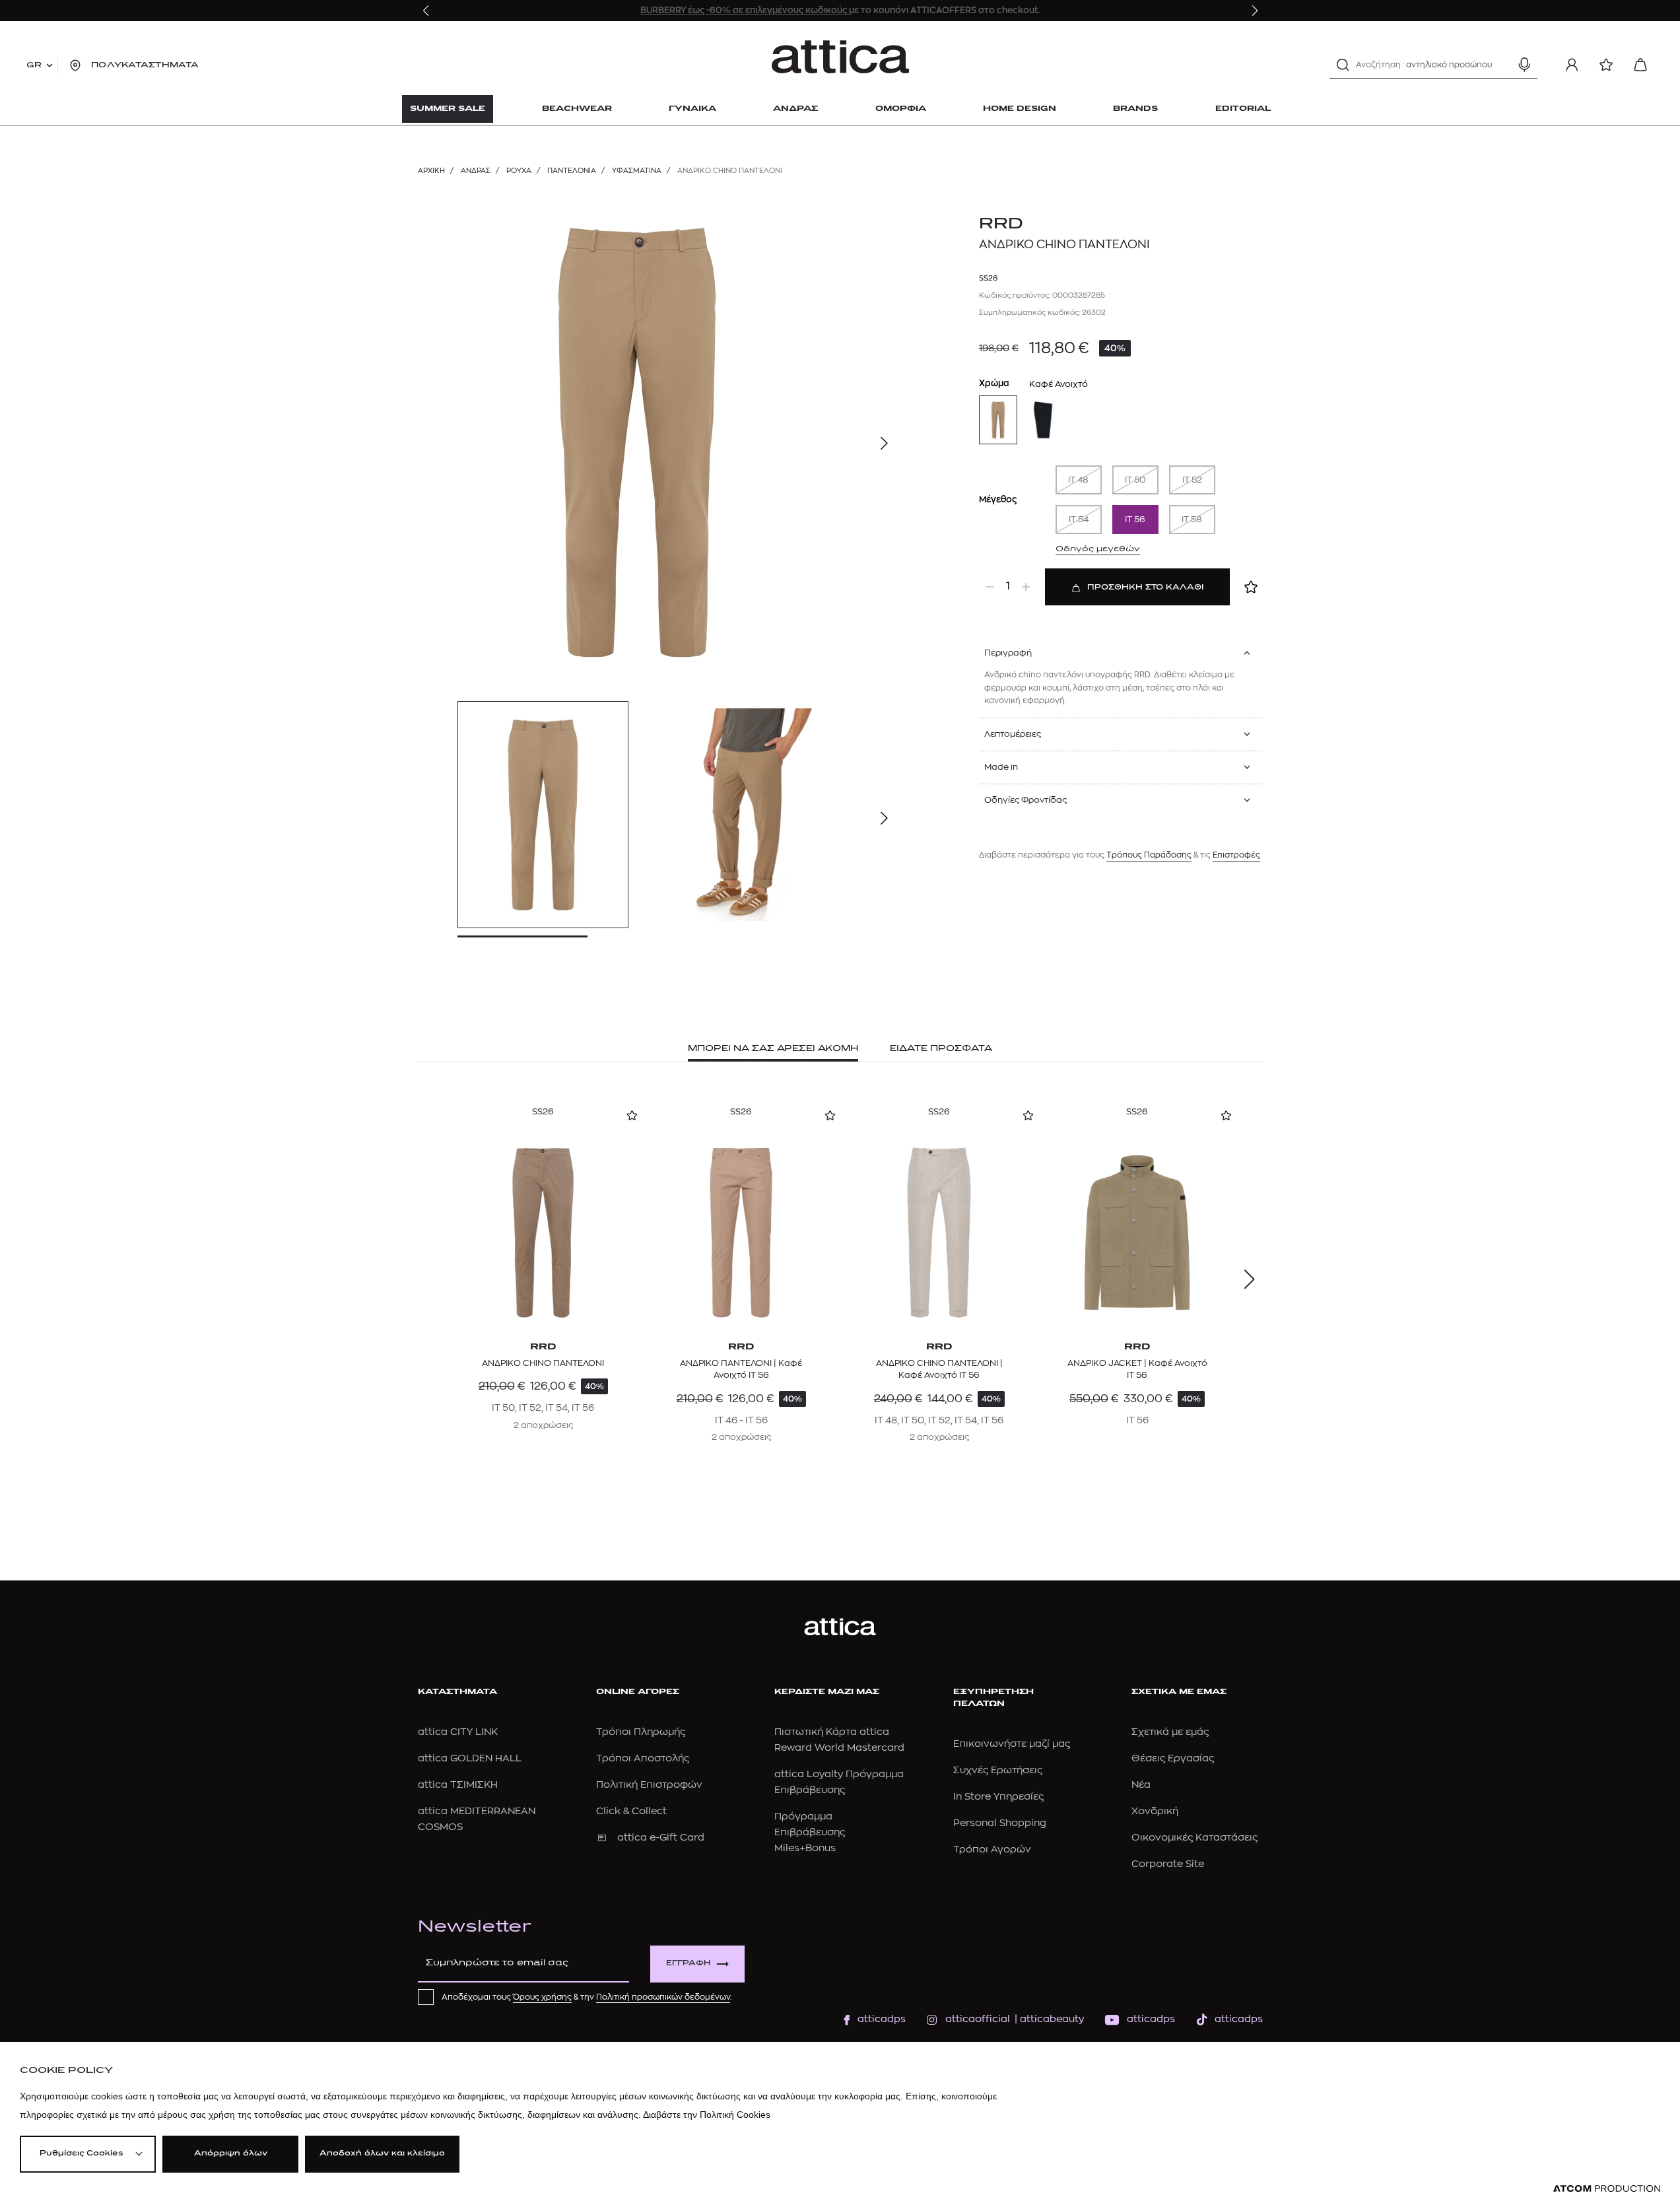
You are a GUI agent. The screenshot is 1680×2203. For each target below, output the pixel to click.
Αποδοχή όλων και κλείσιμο (382, 2154)
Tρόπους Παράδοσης (1149, 855)
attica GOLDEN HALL (470, 1758)
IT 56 (1135, 519)
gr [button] (34, 65)
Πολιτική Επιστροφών (649, 1785)
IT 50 (1135, 480)
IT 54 (1079, 519)
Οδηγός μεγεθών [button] (1098, 549)
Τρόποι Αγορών (992, 1849)
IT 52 (1192, 480)
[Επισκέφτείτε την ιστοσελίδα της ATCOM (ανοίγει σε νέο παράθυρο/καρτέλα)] (1607, 2189)
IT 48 (1078, 480)
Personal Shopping (1000, 1823)
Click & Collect (631, 1811)
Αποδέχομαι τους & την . (587, 1997)
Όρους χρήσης (542, 1997)
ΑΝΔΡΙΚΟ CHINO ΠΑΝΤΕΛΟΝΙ (543, 1363)
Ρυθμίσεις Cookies (81, 2154)
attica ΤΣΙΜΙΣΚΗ (458, 1785)
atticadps (882, 2019)
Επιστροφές (1236, 855)
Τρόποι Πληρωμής (641, 1732)
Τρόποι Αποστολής (643, 1758)
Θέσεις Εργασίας (1173, 1758)
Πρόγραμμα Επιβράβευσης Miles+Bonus (810, 1832)
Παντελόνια (572, 171)
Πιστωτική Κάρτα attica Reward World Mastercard (839, 1740)
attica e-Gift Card (661, 1838)
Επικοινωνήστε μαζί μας (1012, 1744)
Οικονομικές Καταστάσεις (1194, 1838)
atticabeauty (1048, 2019)
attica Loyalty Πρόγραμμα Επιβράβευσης (839, 1782)
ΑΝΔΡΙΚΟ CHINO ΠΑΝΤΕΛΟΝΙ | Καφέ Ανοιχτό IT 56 (939, 1369)
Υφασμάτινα (637, 171)
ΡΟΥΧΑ (519, 171)
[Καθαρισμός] (1501, 65)
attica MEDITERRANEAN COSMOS (477, 1819)
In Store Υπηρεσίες (998, 1797)
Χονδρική (1155, 1811)
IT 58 (1192, 519)
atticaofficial (978, 2019)
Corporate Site (1168, 1864)
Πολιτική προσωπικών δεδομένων (663, 1997)
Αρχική (431, 171)
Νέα (1141, 1785)
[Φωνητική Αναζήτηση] (1524, 65)
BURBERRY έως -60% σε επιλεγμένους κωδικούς (745, 10)
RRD (1001, 224)
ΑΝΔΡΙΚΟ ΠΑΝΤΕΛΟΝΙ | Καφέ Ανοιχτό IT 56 (741, 1369)
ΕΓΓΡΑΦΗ (689, 1964)
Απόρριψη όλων (231, 2154)
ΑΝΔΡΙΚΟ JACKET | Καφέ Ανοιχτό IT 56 (1137, 1369)
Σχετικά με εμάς (1170, 1732)
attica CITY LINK (458, 1732)
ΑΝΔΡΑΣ (476, 171)
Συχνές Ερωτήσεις (998, 1770)
